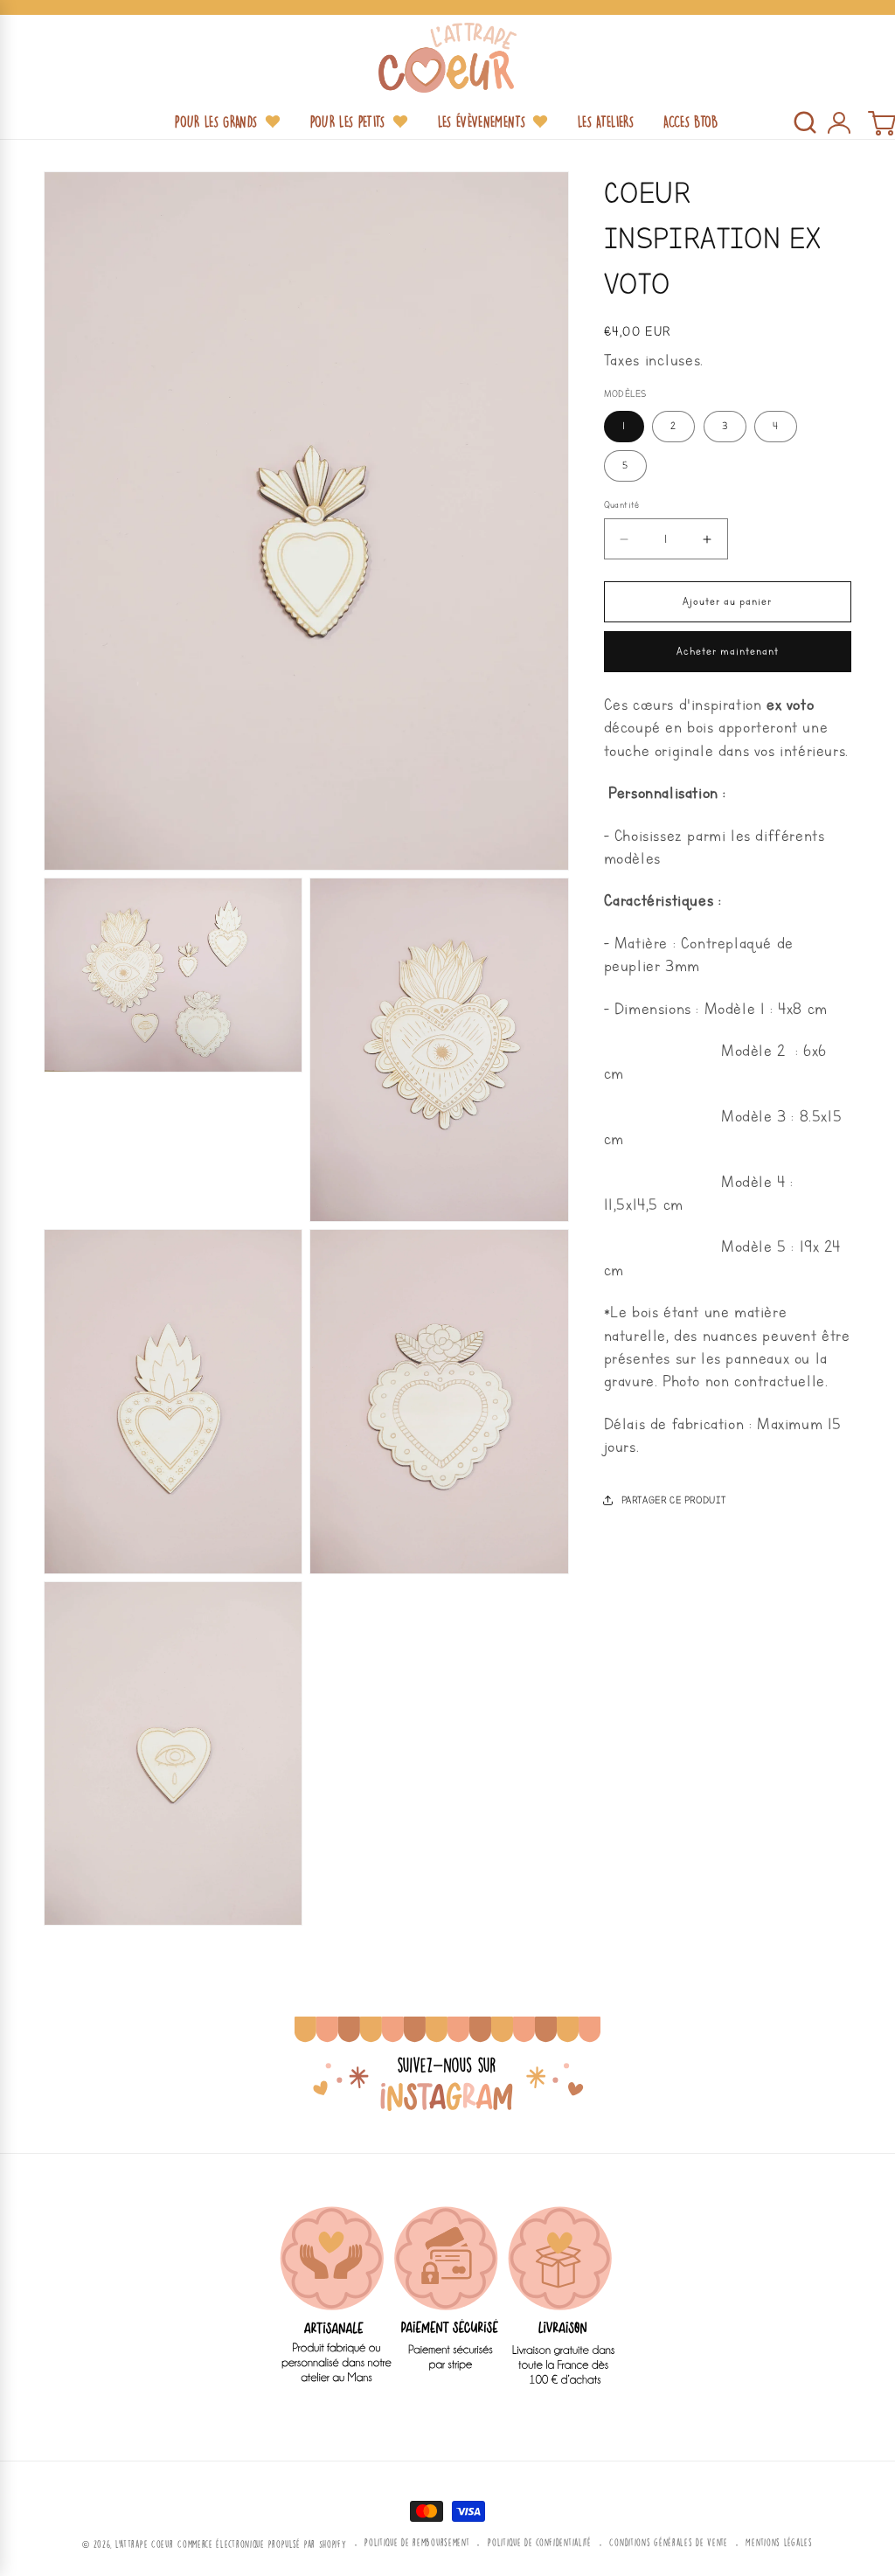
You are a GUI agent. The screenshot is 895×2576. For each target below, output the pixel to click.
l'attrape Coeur (145, 2544)
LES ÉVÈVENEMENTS (482, 122)
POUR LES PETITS (348, 122)
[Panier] (881, 122)
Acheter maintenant (728, 652)
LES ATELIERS (606, 122)
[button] (805, 122)
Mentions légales (779, 2542)
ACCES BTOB (690, 122)
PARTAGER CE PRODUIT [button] (674, 1500)
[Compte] (838, 122)
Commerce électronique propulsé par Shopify (262, 2544)
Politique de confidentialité (540, 2542)
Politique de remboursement (417, 2542)
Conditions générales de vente (668, 2542)
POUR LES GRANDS (216, 122)
